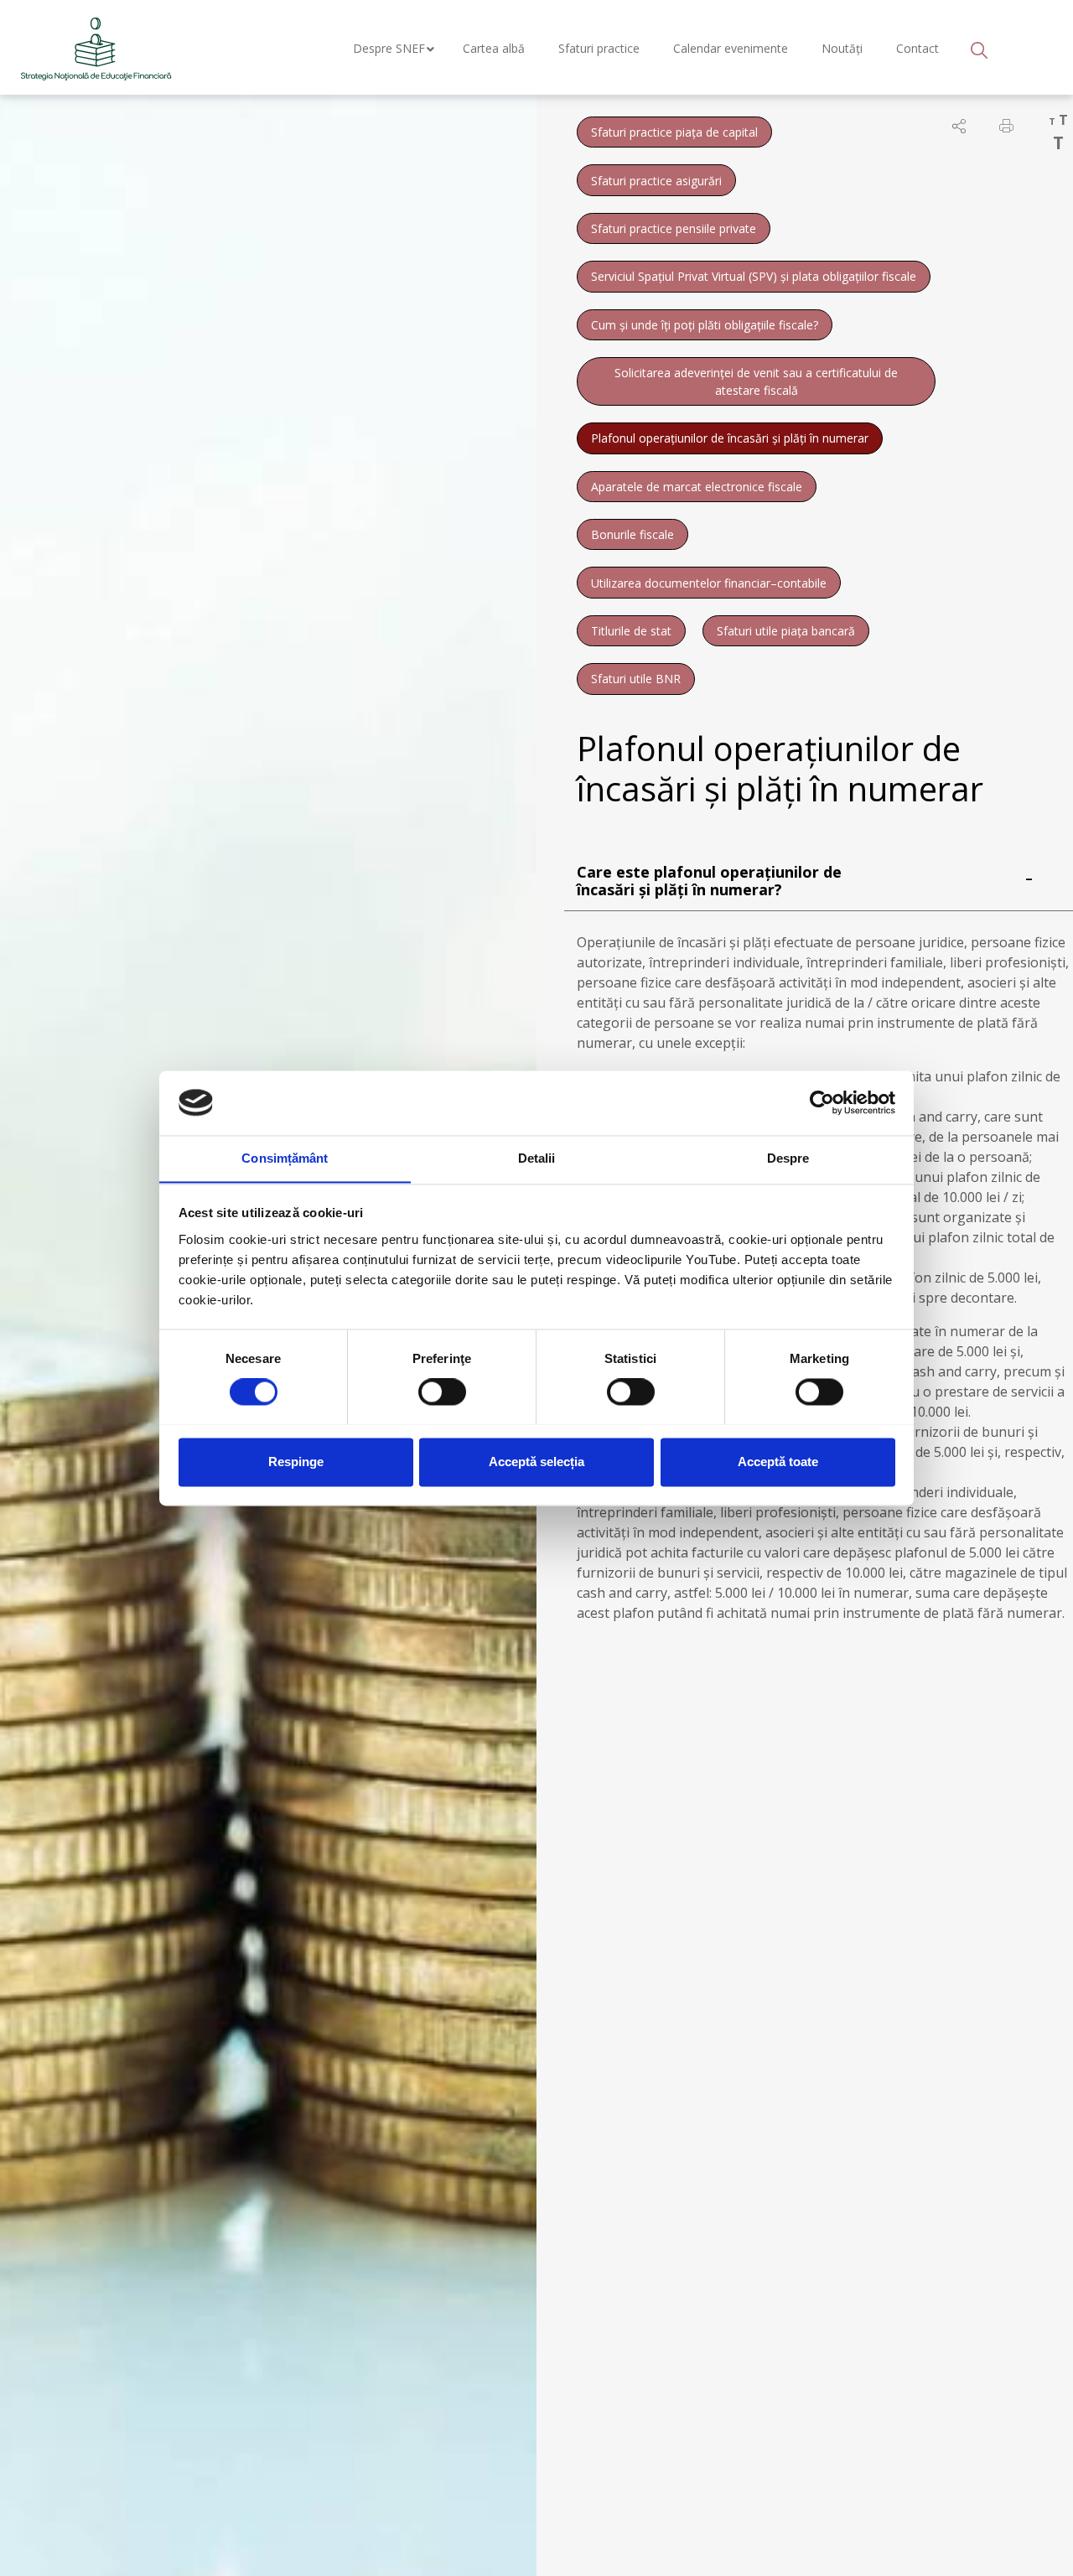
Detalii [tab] (537, 1158)
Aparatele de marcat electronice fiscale (697, 487)
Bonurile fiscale (632, 534)
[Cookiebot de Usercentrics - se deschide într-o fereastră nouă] (822, 1102)
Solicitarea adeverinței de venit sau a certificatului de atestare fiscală (756, 381)
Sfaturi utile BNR (636, 679)
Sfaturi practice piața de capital (674, 132)
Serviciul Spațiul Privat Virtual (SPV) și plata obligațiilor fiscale (754, 276)
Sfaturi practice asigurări (656, 181)
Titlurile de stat (631, 631)
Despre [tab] (788, 1158)
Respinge (296, 1462)
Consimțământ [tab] (285, 1158)
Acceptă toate (778, 1462)
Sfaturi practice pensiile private (674, 228)
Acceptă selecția (536, 1462)
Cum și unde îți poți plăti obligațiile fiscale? (705, 325)
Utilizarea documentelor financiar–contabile (709, 583)
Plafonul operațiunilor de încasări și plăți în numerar (730, 438)
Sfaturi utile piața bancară (786, 631)
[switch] (442, 1392)
